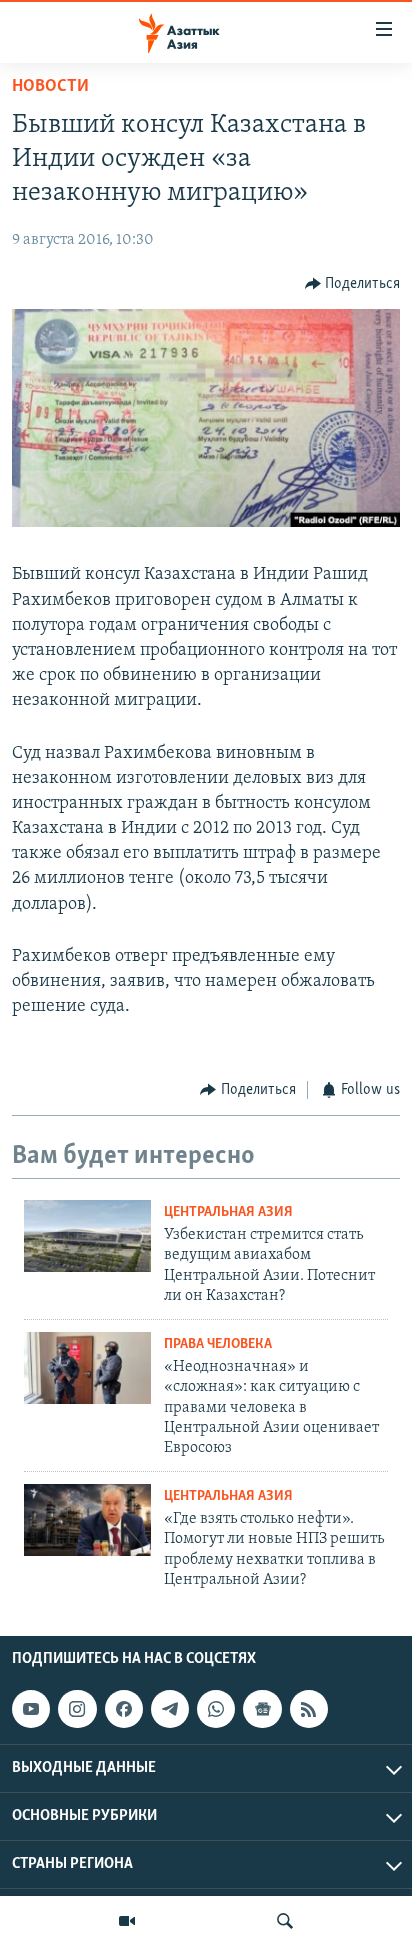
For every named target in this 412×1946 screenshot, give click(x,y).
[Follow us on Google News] (262, 1709)
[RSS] (309, 1709)
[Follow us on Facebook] (124, 1709)
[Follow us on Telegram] (170, 1709)
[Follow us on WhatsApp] (216, 1709)
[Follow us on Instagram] (77, 1709)
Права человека (218, 1344)
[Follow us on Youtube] (31, 1709)
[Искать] (285, 1921)
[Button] (353, 284)
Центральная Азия (228, 1212)
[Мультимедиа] (127, 1921)
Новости (50, 87)
